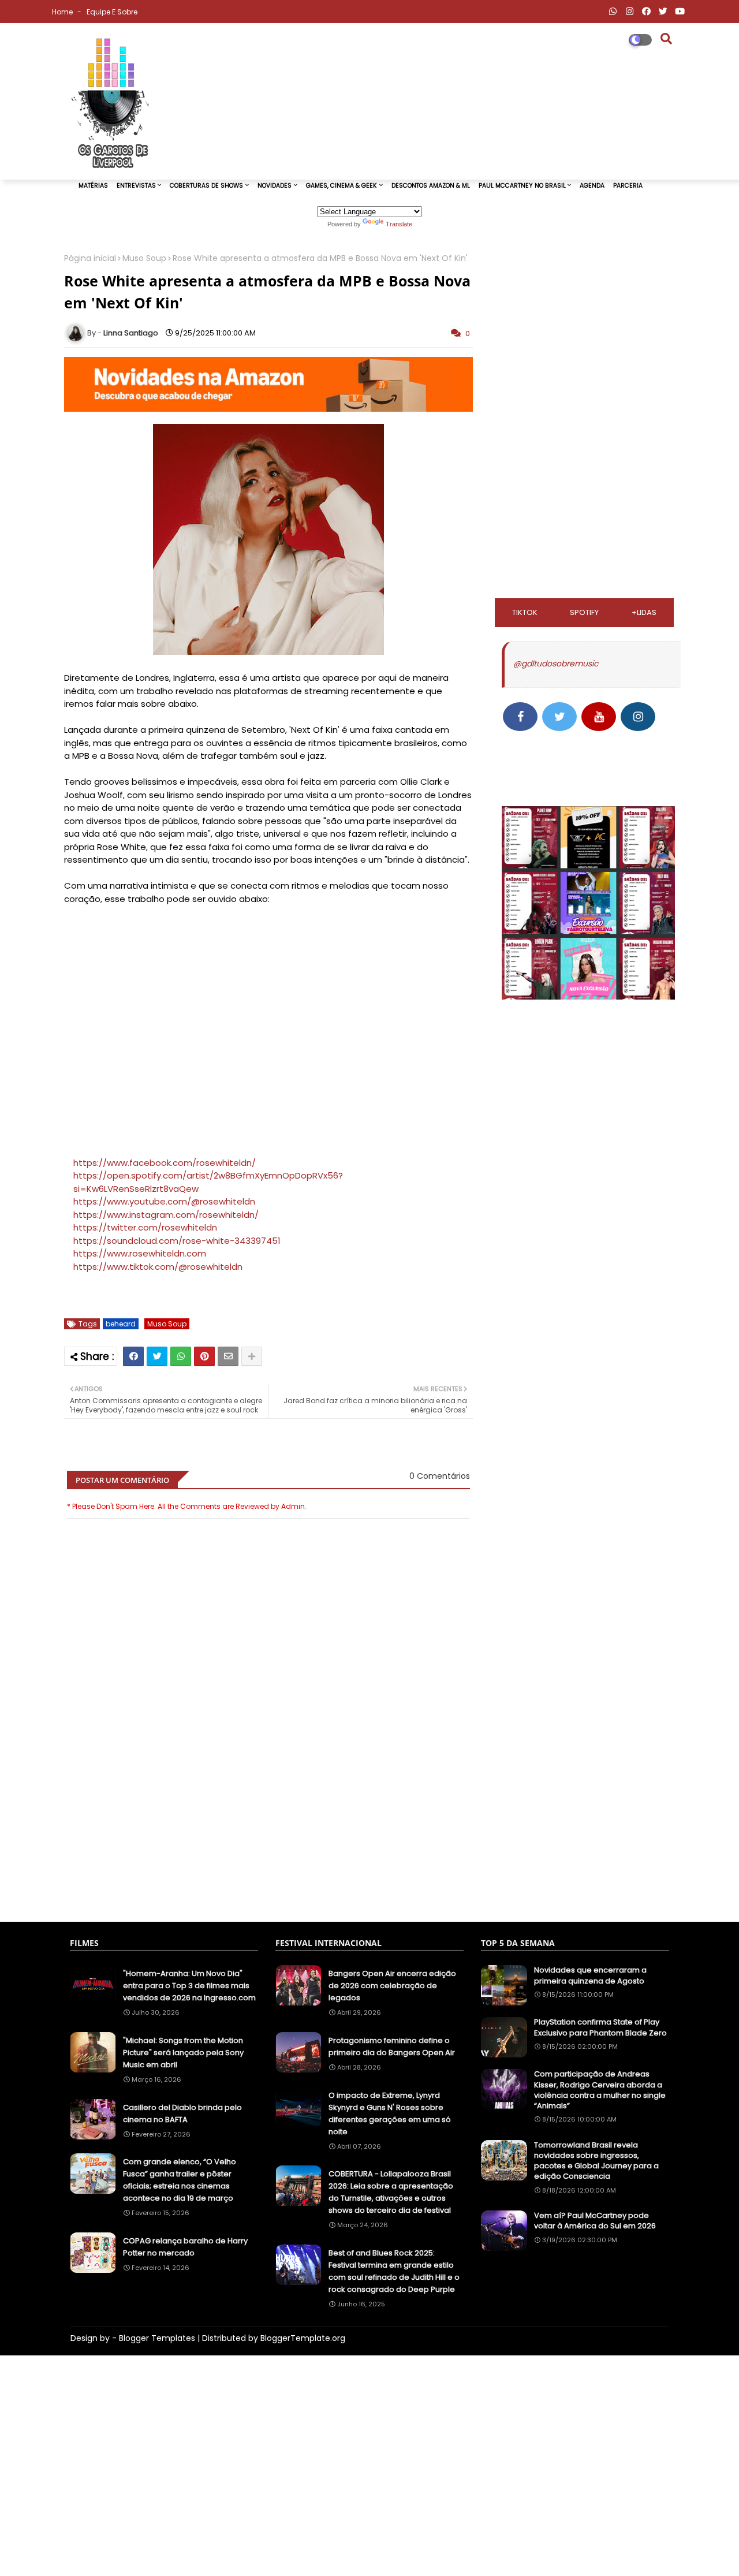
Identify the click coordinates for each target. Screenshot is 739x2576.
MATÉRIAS (93, 186)
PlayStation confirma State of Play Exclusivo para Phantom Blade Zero (600, 2027)
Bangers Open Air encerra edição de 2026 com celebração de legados (392, 1986)
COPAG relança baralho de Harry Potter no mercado (185, 2247)
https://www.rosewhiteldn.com (140, 1253)
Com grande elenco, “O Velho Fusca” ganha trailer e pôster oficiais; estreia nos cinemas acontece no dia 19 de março (180, 2180)
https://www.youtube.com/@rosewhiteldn (164, 1201)
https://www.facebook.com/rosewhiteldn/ (165, 1163)
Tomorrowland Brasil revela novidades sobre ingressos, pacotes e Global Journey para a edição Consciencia (596, 2161)
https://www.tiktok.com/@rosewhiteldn (158, 1267)
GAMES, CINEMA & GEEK (341, 186)
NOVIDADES (275, 186)
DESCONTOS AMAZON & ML (431, 186)
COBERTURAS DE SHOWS (206, 186)
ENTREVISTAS (136, 186)
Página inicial (90, 258)
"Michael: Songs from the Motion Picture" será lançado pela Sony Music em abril (183, 2053)
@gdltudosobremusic (556, 663)
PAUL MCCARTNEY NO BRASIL (522, 186)
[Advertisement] (268, 1856)
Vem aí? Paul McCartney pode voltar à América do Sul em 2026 (595, 2221)
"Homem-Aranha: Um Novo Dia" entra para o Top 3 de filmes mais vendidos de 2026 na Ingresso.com (189, 1986)
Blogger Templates (157, 2338)
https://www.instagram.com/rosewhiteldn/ (166, 1215)
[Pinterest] (204, 1356)
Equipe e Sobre (112, 12)
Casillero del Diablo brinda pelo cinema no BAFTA (182, 2113)
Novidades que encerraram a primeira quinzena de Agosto (590, 1975)
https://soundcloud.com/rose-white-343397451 (177, 1241)
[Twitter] (157, 1356)
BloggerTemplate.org (303, 2338)
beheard (121, 1324)
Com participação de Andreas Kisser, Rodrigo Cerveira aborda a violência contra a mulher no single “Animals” (600, 2090)
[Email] (228, 1356)
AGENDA (592, 186)
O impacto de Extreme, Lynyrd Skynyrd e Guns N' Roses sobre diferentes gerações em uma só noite (390, 2113)
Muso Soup (144, 258)
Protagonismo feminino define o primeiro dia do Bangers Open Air (392, 2046)
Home (63, 12)
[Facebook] (133, 1356)
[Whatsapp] (181, 1356)
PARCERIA (628, 186)
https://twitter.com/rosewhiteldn (145, 1227)
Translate (399, 224)
